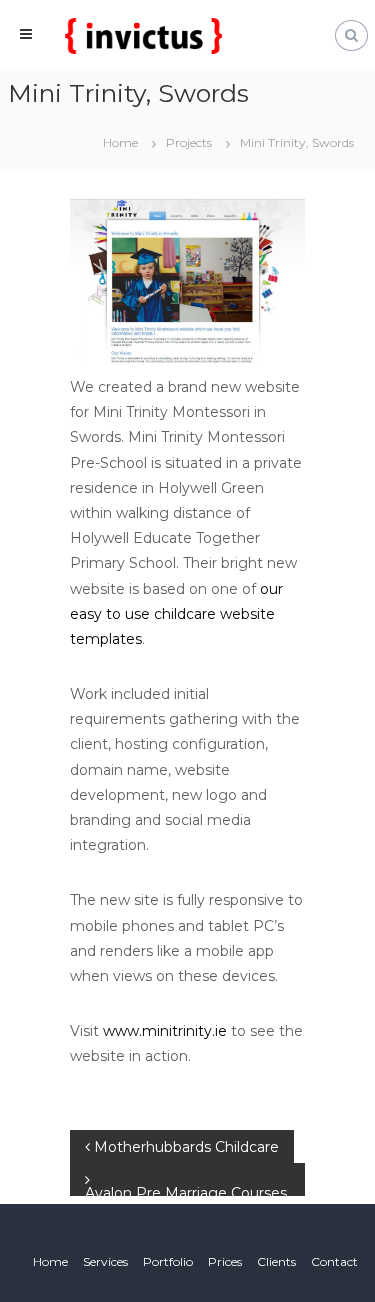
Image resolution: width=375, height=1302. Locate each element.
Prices (225, 1261)
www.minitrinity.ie (165, 1031)
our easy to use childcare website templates (176, 614)
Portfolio (168, 1261)
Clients (276, 1261)
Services (105, 1261)
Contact (334, 1261)
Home (50, 1261)
